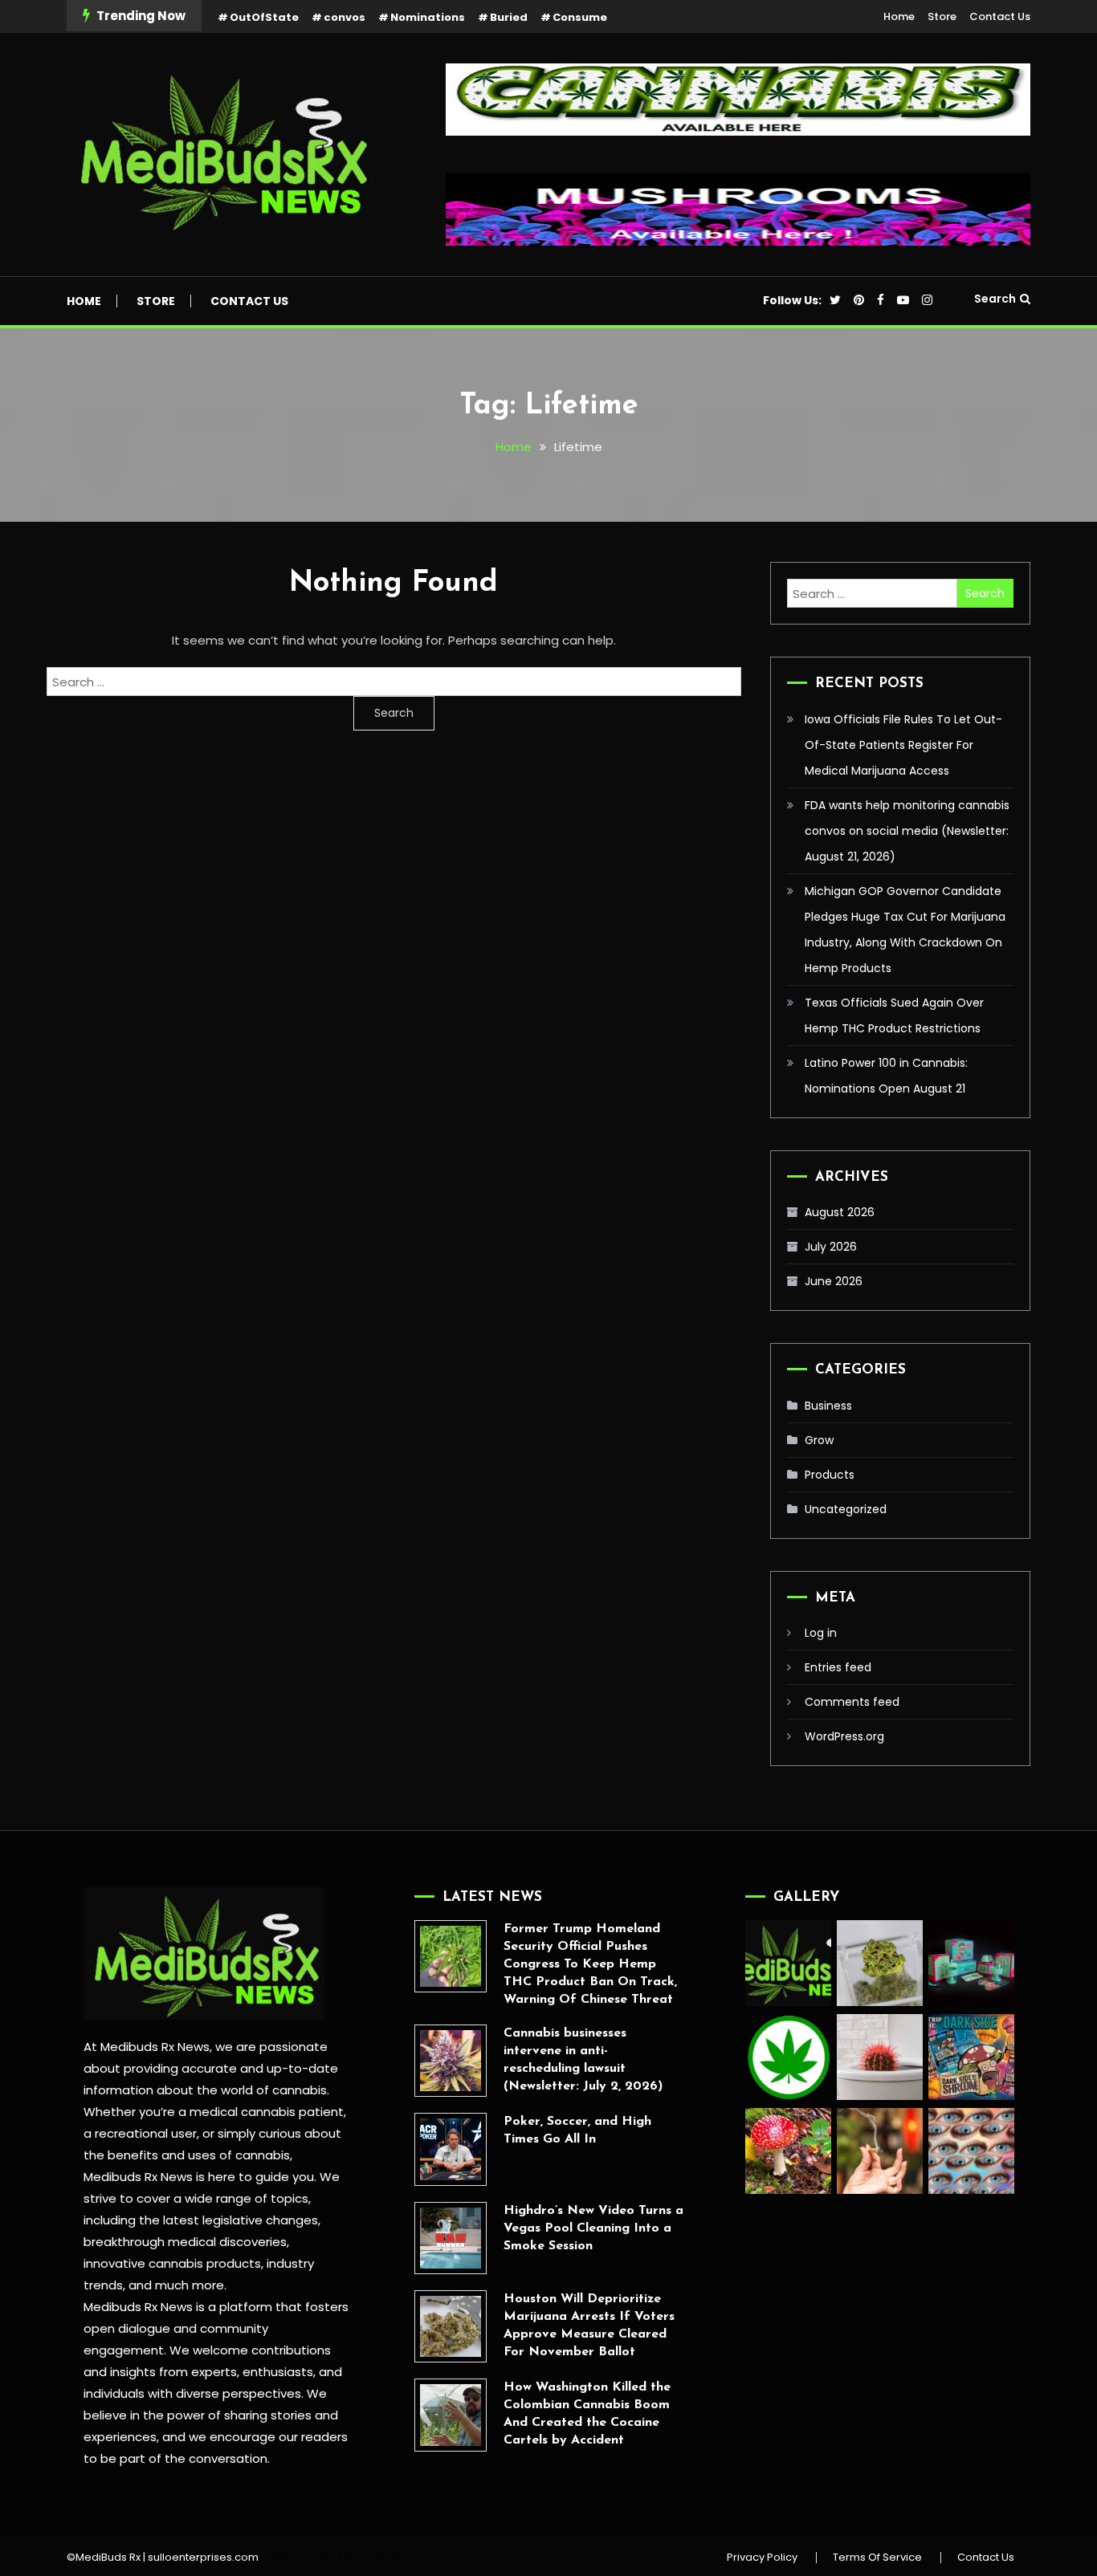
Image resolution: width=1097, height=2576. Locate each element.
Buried (509, 17)
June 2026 (834, 1281)
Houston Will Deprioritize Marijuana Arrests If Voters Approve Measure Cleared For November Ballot (589, 2326)
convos (345, 17)
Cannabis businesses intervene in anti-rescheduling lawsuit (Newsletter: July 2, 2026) (583, 2060)
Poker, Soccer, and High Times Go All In (577, 2130)
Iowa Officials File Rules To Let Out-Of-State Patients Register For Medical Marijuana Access (903, 745)
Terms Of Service (877, 2558)
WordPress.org (844, 1736)
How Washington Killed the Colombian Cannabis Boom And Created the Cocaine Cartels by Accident (587, 2414)
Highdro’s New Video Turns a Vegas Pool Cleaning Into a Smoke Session (593, 2228)
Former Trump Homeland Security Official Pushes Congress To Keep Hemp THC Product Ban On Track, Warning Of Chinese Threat (590, 1964)
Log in (821, 1633)
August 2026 (840, 1212)
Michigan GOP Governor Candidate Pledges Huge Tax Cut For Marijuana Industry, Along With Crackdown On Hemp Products (905, 930)
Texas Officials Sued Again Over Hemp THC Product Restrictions (894, 1015)
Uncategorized (846, 1509)
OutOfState (264, 17)
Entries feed (838, 1667)
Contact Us (1000, 16)
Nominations (428, 17)
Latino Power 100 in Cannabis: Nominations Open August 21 (886, 1076)
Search (995, 299)
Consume (580, 17)
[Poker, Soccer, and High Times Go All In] (451, 2149)
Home (899, 16)
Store (942, 16)
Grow (819, 1440)
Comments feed (852, 1702)
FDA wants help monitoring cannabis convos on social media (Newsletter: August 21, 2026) (907, 831)
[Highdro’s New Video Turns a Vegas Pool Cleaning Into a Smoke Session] (451, 2238)
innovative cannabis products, (173, 2263)
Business (828, 1406)
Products (830, 1475)
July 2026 (831, 1247)
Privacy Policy (762, 2558)
